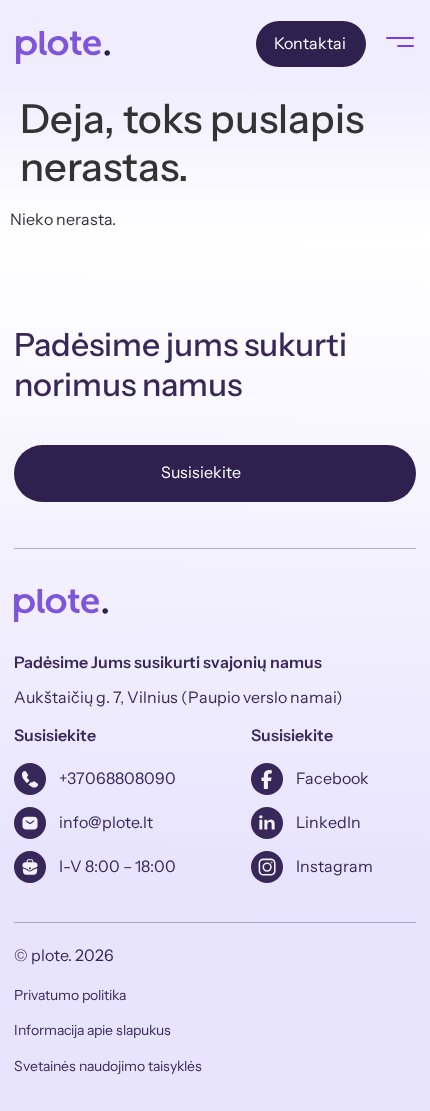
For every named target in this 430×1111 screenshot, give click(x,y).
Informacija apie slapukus (92, 1030)
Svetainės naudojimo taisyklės (108, 1066)
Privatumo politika (70, 995)
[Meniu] (400, 42)
